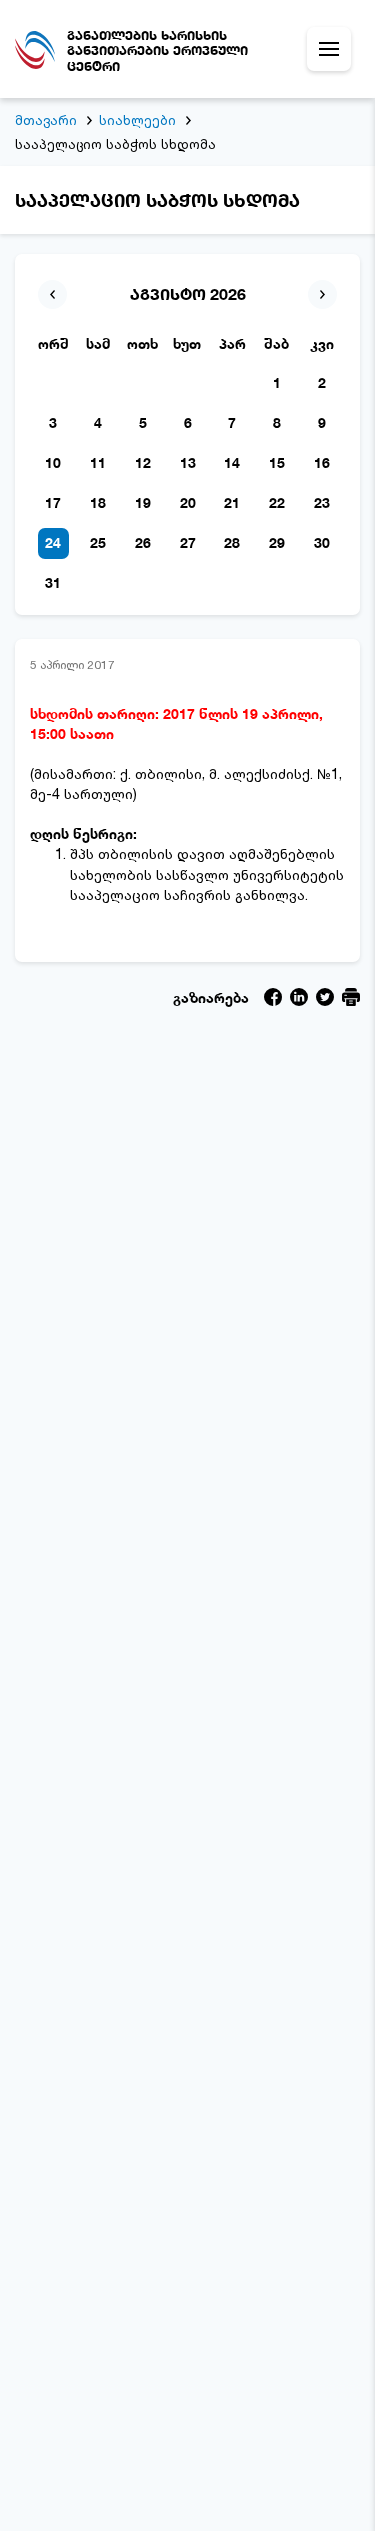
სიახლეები (137, 120)
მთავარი (46, 120)
